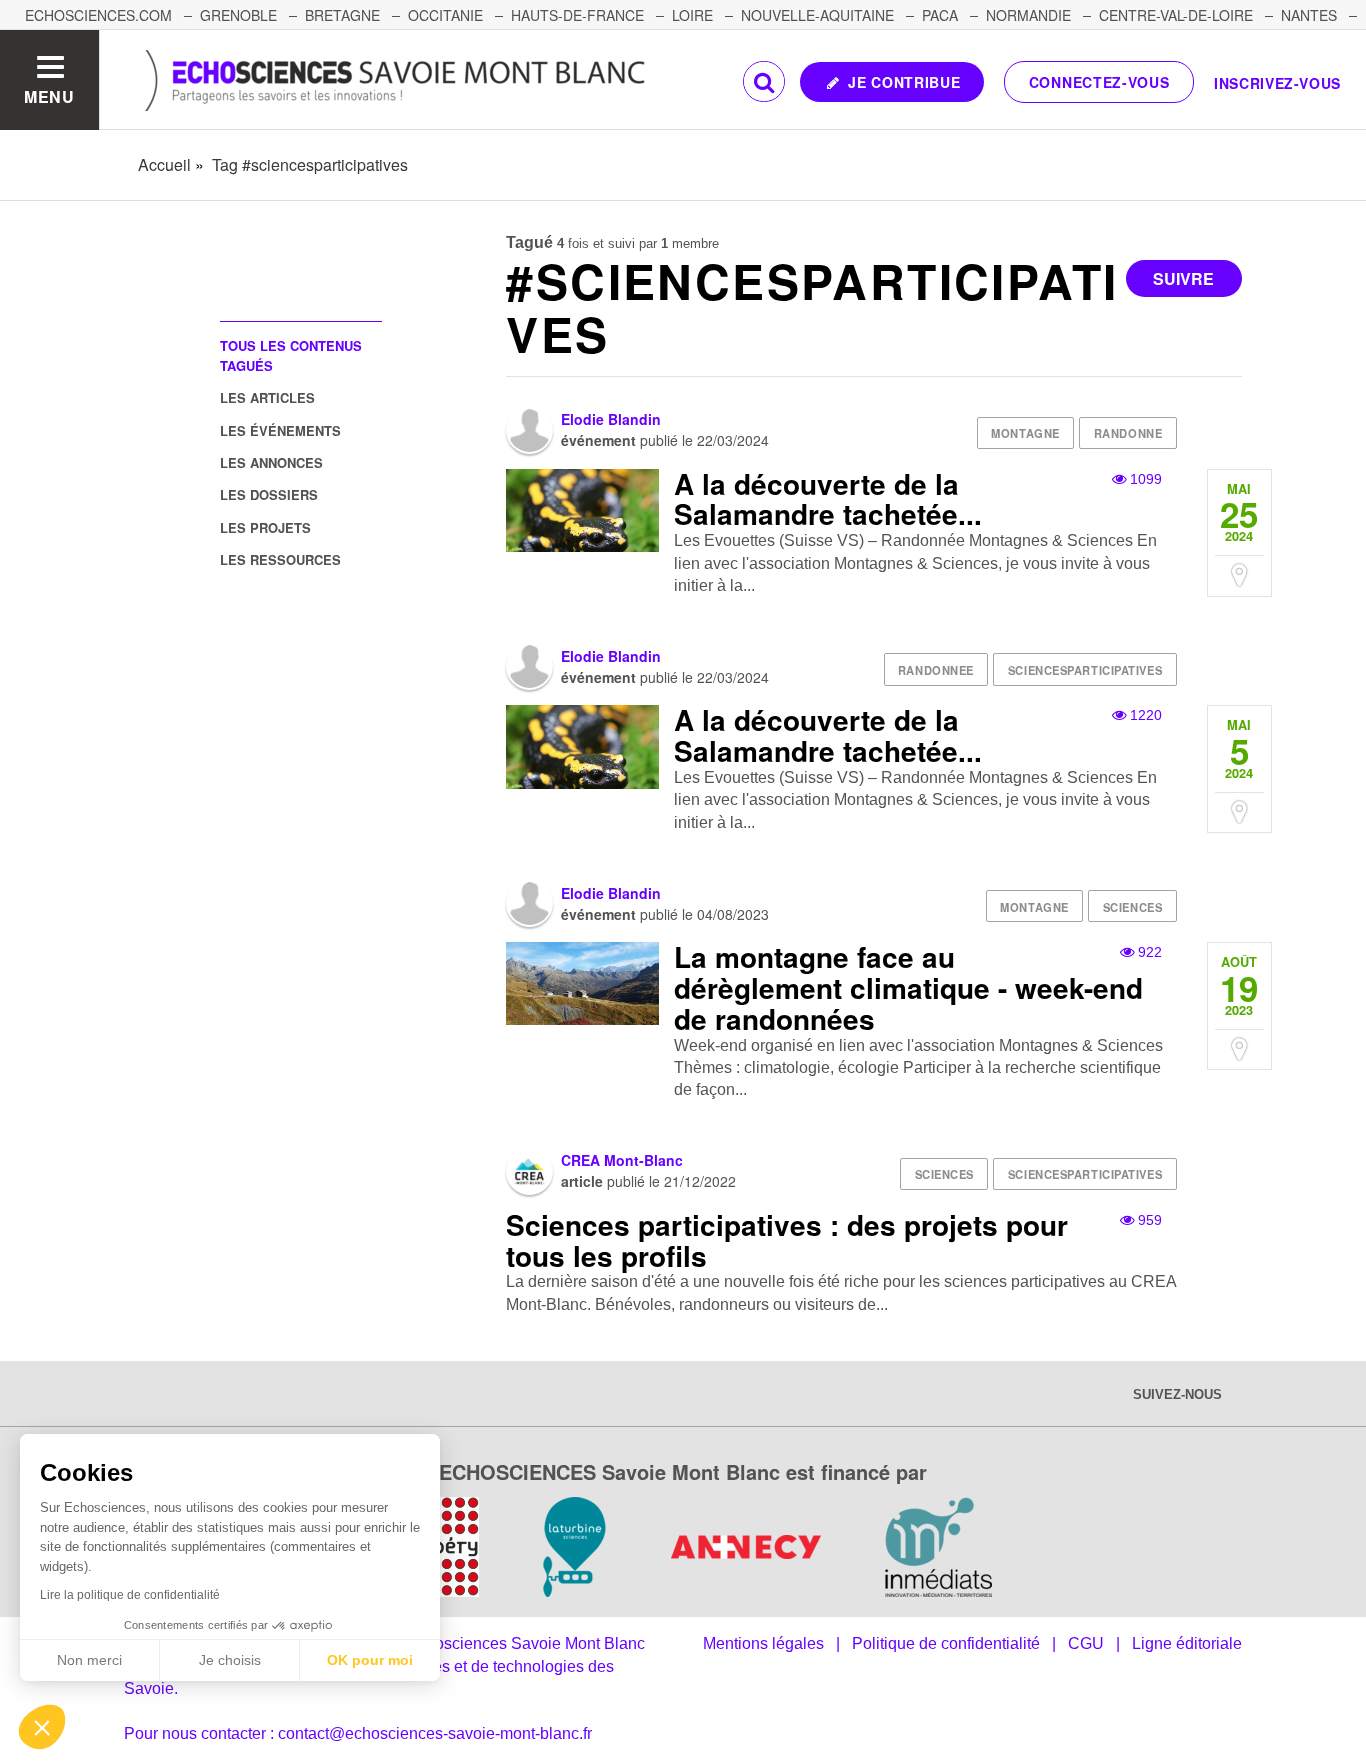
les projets (265, 527)
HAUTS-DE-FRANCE (577, 15)
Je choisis (230, 1660)
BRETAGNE (342, 15)
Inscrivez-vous (1277, 83)
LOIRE (692, 15)
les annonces (271, 462)
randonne (1128, 433)
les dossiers (269, 494)
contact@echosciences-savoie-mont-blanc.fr (435, 1733)
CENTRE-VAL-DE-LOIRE (1176, 15)
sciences (1132, 907)
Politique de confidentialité (946, 1643)
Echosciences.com (98, 15)
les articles (267, 397)
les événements (280, 430)
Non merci (89, 1660)
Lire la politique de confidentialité (130, 1595)
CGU (1086, 1643)
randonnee (936, 670)
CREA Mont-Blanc (622, 1160)
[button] (42, 1727)
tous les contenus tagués (291, 355)
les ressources (280, 559)
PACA (940, 15)
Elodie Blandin (611, 419)
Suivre (1183, 278)
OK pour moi (370, 1660)
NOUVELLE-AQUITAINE (817, 15)
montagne (1025, 433)
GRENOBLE (238, 15)
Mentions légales (763, 1643)
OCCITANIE (445, 15)
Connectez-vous (1099, 82)
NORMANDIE (1028, 15)
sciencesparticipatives (1085, 670)
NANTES (1309, 15)
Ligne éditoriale (1187, 1643)
